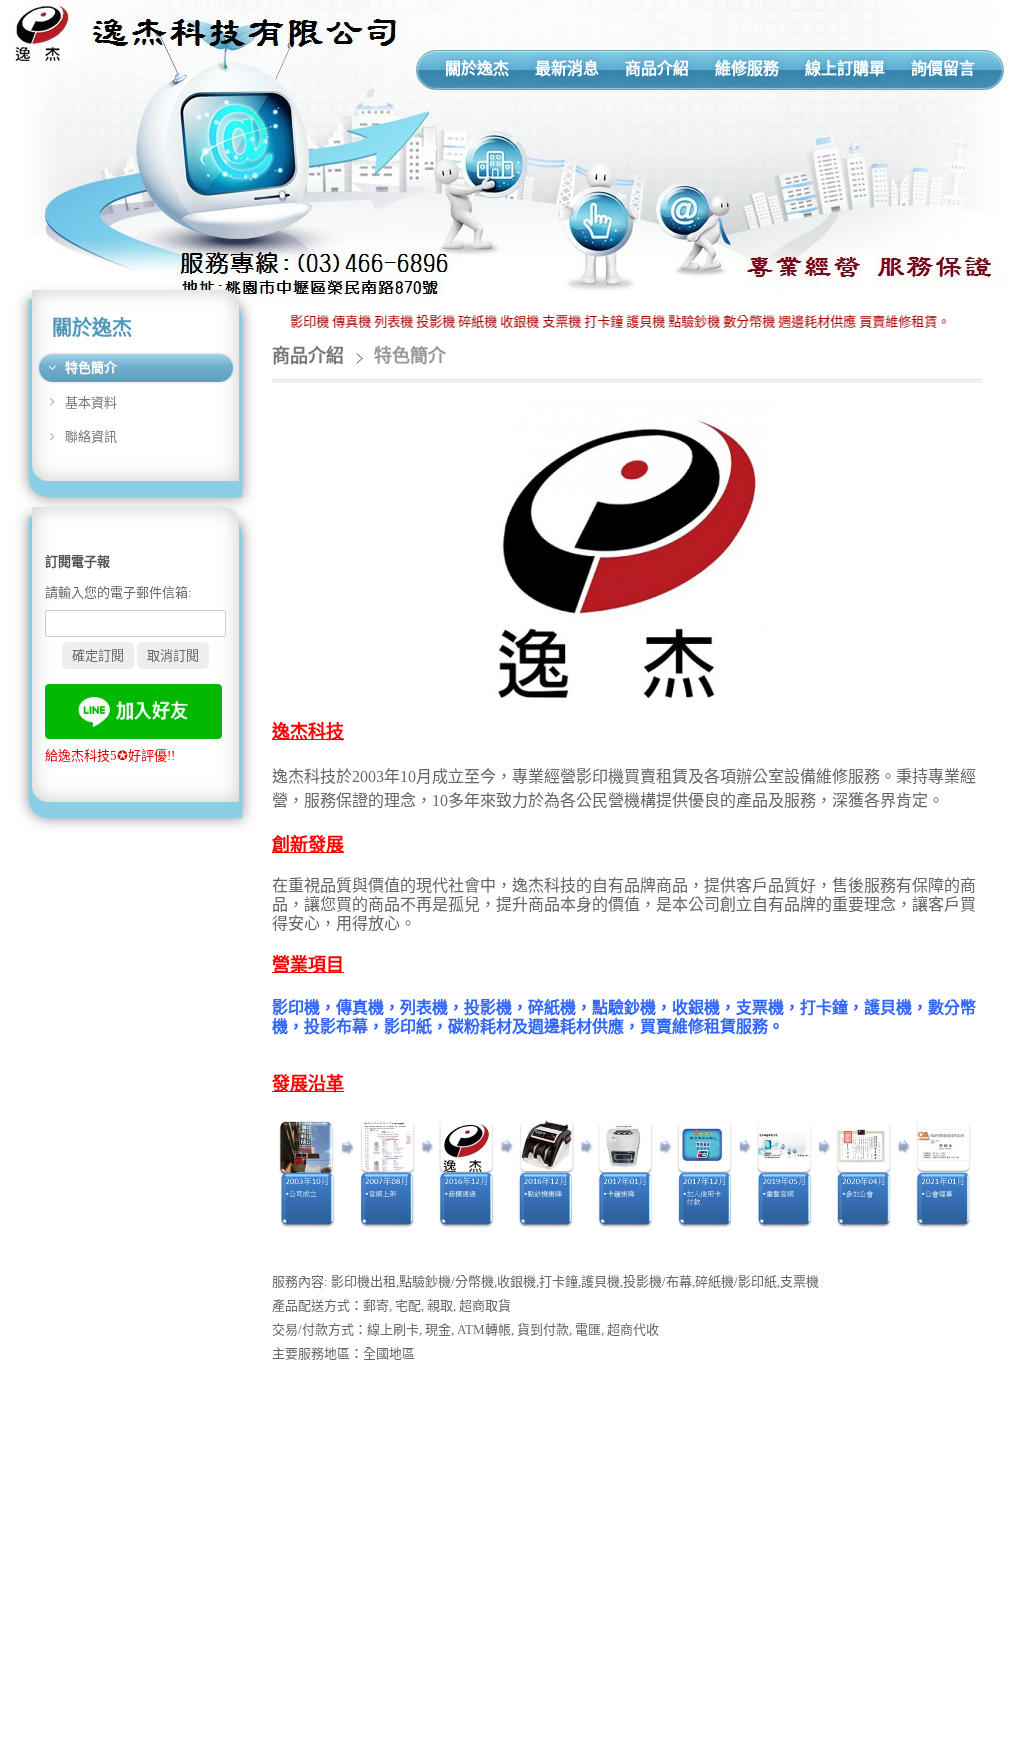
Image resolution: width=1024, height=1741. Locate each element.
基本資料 (91, 402)
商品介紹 (308, 356)
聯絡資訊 (91, 436)
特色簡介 (91, 367)
